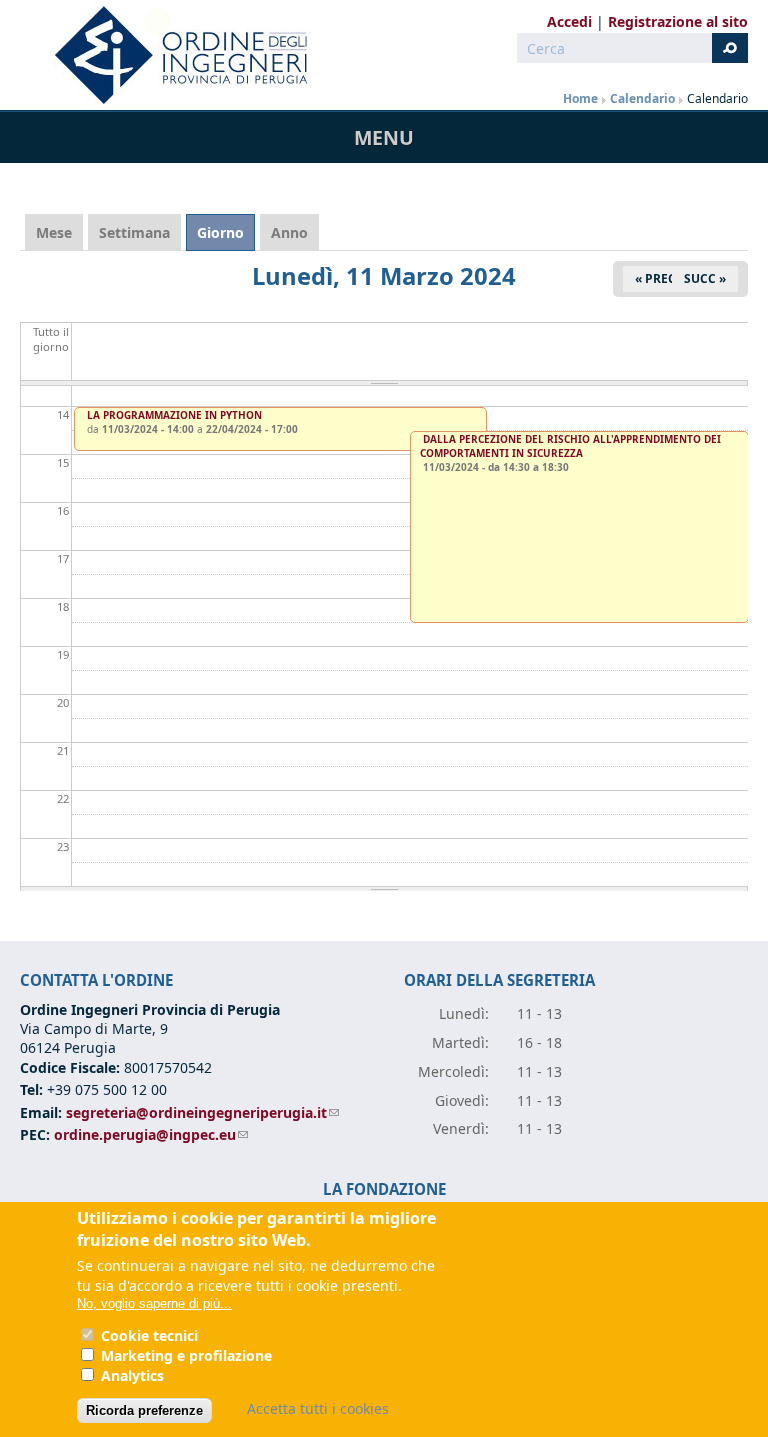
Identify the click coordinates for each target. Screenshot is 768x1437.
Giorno (226, 232)
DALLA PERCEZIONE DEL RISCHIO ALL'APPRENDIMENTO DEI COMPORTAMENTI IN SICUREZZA (570, 446)
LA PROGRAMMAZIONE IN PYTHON (174, 415)
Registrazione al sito (678, 21)
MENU (384, 137)
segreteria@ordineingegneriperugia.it (202, 1112)
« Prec (655, 278)
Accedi (569, 21)
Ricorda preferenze (144, 1410)
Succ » (705, 278)
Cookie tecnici (149, 1335)
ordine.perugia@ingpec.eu (151, 1134)
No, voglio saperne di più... (154, 1303)
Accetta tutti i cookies (318, 1408)
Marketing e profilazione (186, 1355)
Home (580, 98)
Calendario (642, 98)
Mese (54, 232)
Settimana (134, 232)
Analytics (132, 1375)
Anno (289, 232)
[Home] (173, 55)
